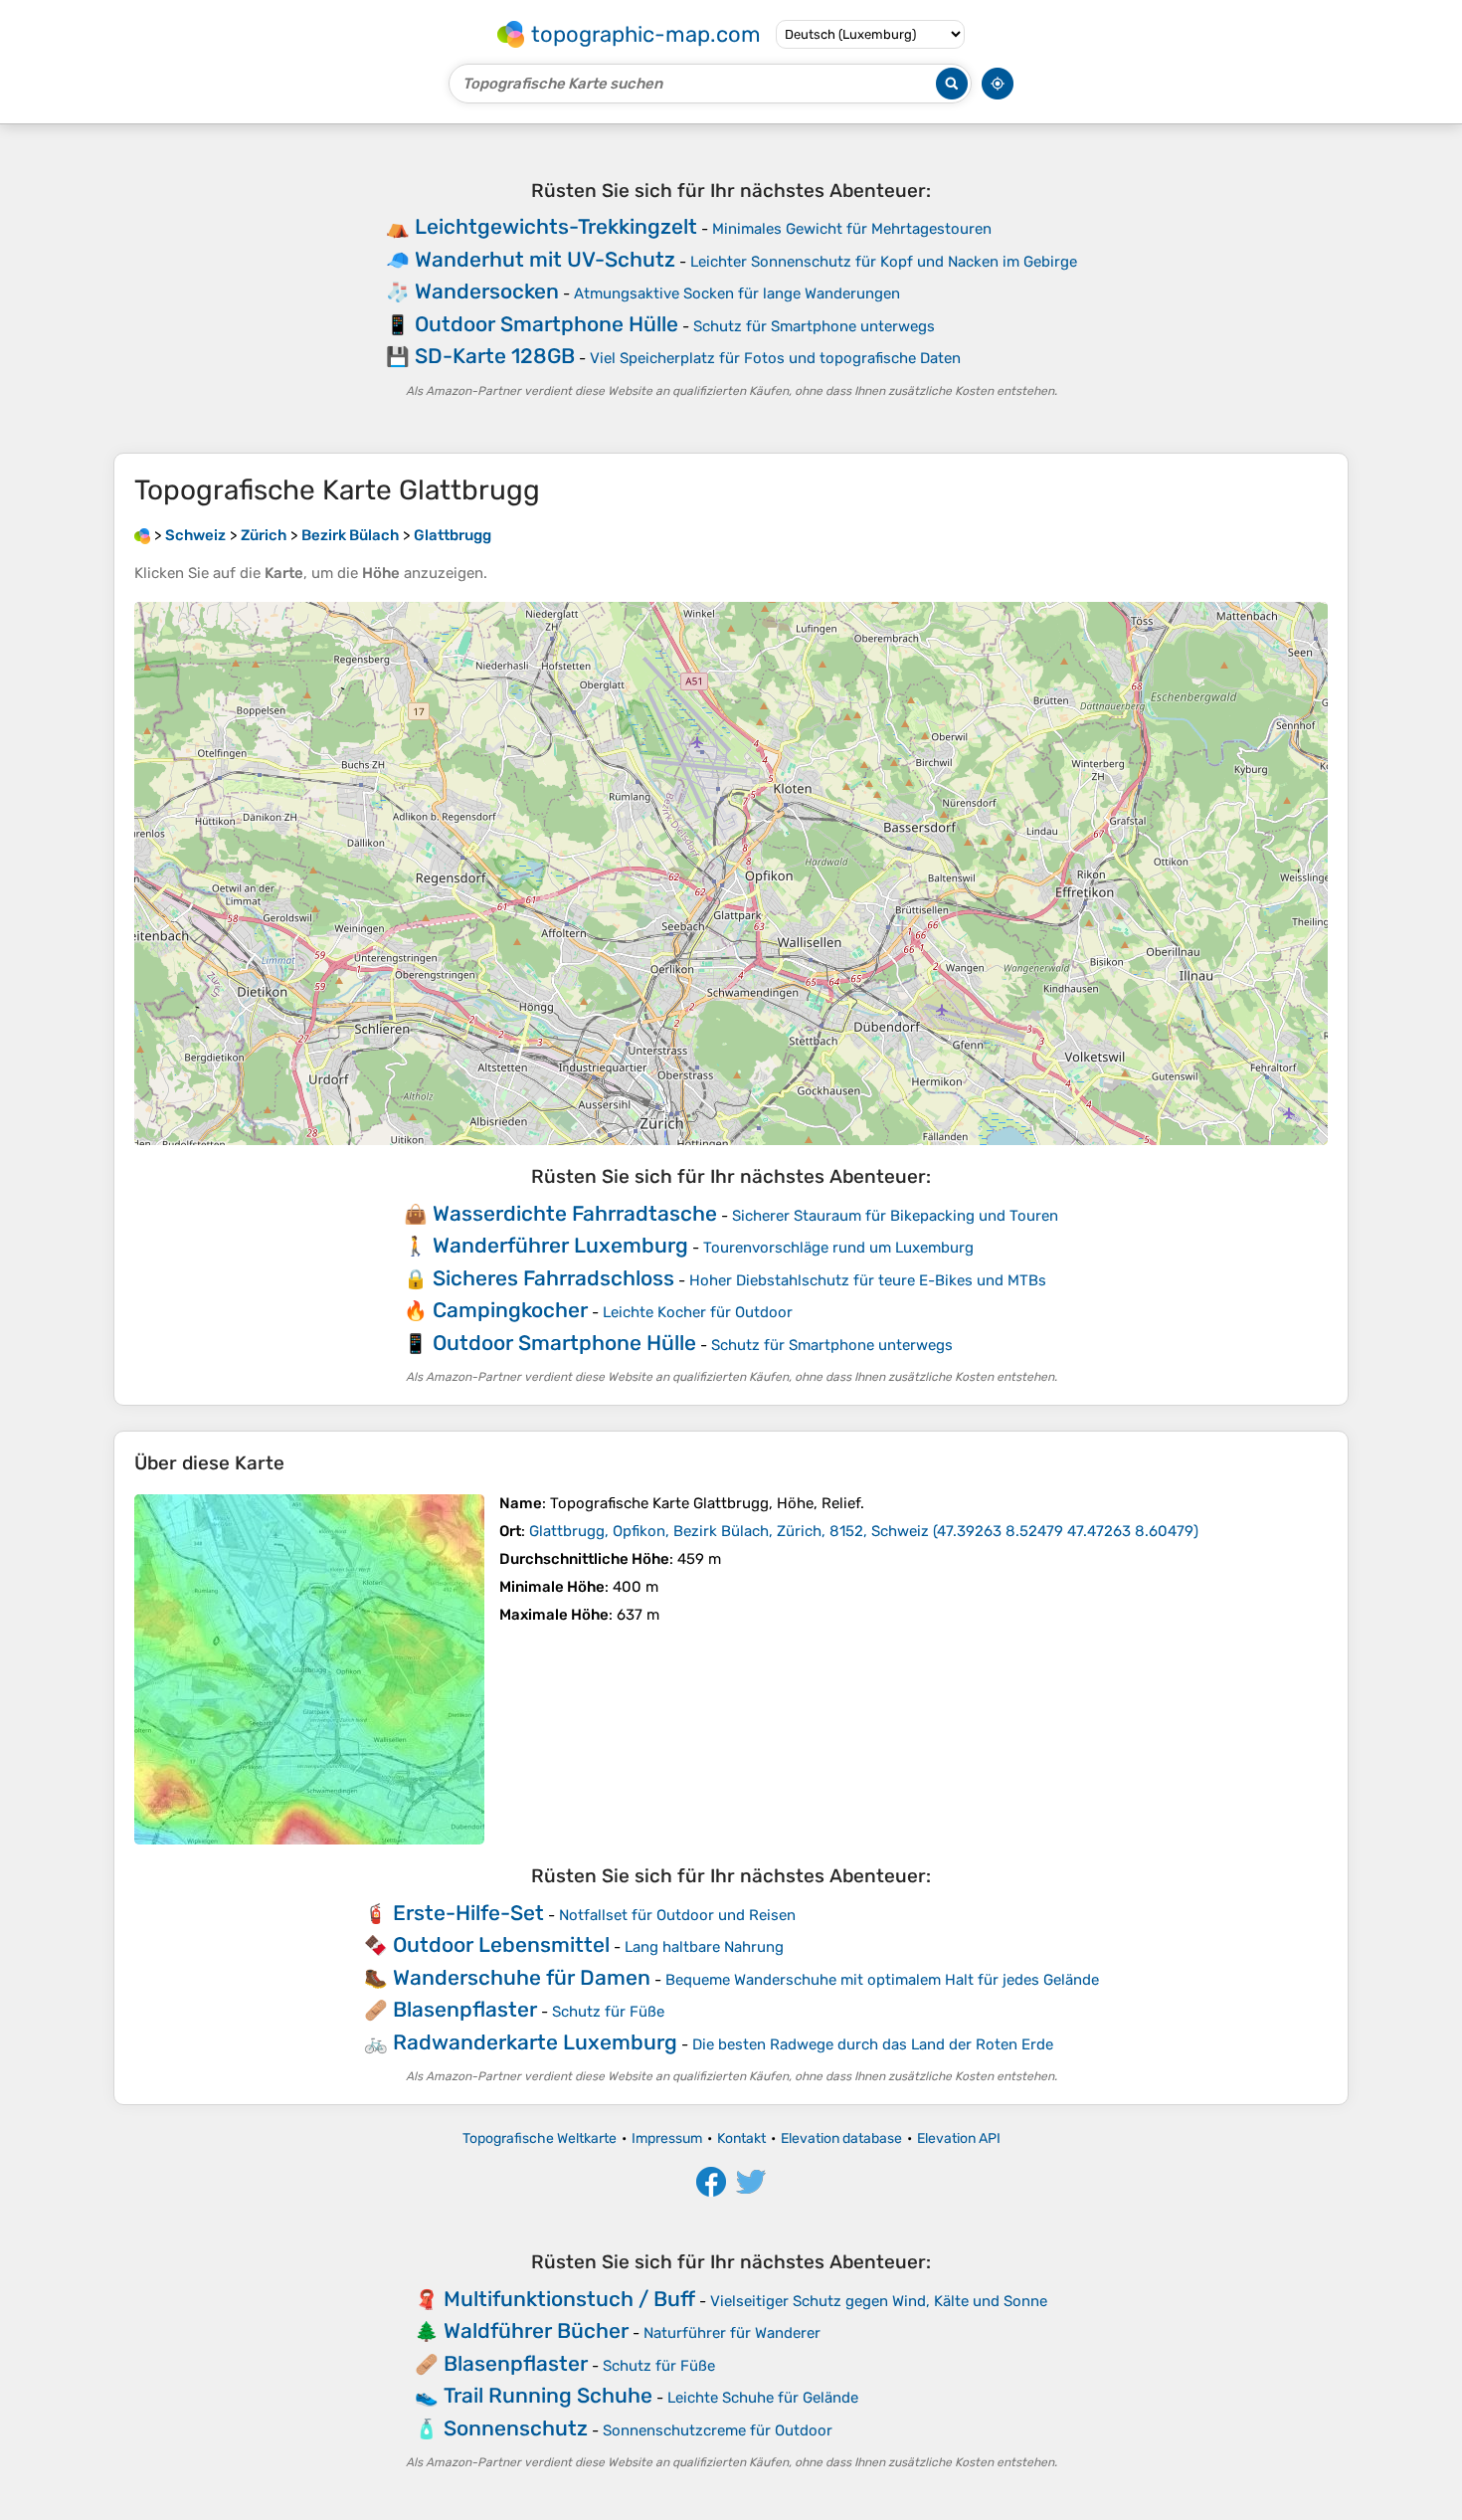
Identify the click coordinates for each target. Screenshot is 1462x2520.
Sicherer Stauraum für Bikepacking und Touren (895, 1216)
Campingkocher (510, 1310)
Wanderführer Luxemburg (560, 1245)
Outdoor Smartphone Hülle (547, 324)
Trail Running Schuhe (548, 2395)
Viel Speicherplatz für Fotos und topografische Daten (775, 358)
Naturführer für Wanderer (732, 2333)
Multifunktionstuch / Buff (569, 2299)
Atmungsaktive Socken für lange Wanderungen (737, 293)
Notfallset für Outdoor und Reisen (677, 1915)
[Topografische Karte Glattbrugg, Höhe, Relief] (309, 1669)
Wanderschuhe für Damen (522, 1977)
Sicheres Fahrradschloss (553, 1278)
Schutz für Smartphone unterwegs (814, 326)
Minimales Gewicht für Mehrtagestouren (852, 229)
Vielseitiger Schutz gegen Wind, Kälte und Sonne (879, 2301)
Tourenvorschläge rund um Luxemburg (838, 1248)
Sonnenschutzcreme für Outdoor (718, 2430)
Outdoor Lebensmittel (501, 1944)
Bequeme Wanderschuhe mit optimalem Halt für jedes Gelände (882, 1980)
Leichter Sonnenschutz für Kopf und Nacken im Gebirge (884, 262)
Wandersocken (487, 291)
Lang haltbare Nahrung (704, 1947)
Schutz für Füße (608, 2012)
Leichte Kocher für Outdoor (698, 1312)
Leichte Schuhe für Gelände (763, 2398)
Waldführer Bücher (536, 2330)
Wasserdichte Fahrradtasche (575, 1213)
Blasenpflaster (465, 2009)
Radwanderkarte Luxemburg (535, 2042)
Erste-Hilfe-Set (468, 1913)
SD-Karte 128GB (495, 356)
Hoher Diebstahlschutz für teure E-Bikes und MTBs (868, 1280)
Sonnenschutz (516, 2428)
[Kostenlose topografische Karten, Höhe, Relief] (142, 535)
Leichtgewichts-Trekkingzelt (556, 226)
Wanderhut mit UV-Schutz (545, 259)
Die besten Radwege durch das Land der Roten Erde (873, 2044)
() (864, 1531)
